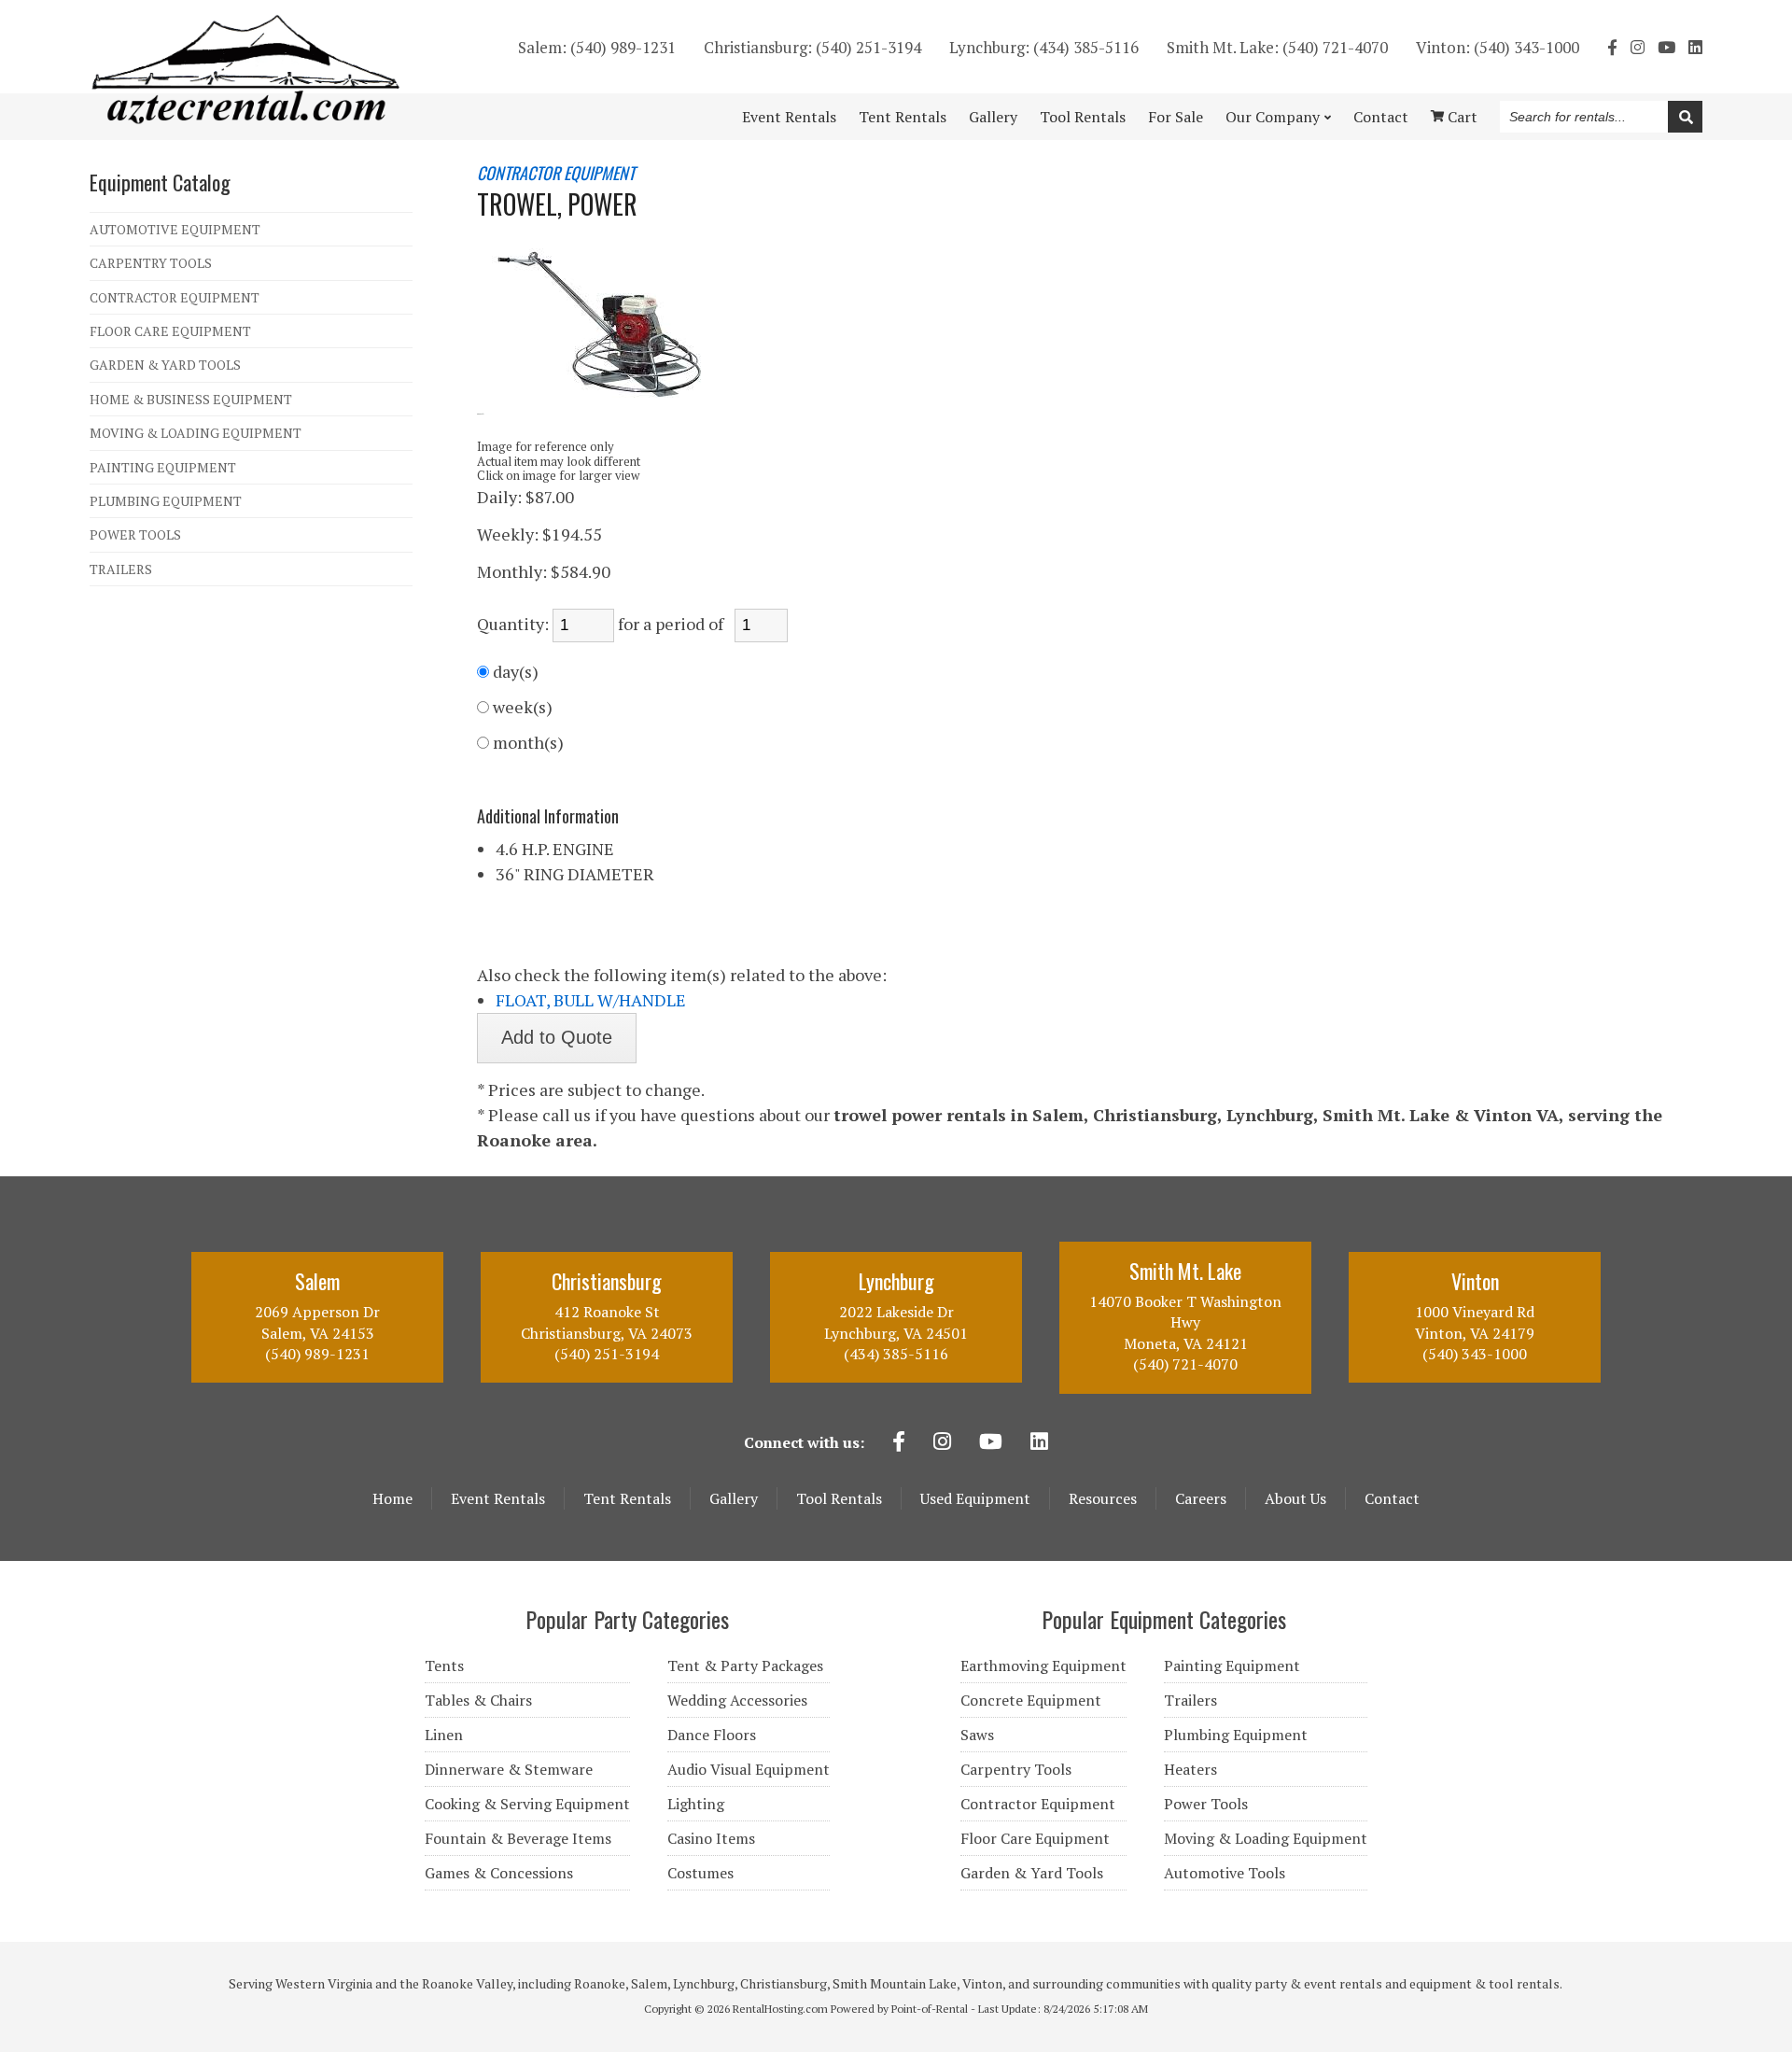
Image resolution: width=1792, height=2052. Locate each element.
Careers (1201, 1498)
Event (789, 117)
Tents (444, 1665)
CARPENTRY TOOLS (151, 263)
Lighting (696, 1804)
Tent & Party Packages (745, 1665)
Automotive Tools (1225, 1873)
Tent (903, 117)
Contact (1381, 117)
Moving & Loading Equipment (1266, 1838)
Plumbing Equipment (1236, 1735)
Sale (1176, 117)
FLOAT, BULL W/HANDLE (591, 1000)
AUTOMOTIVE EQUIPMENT (175, 229)
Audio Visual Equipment (749, 1769)
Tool (1083, 117)
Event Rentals (498, 1498)
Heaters (1190, 1769)
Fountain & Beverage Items (518, 1838)
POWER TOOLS (135, 534)
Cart (1461, 117)
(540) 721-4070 (1277, 47)
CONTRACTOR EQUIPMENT (175, 297)
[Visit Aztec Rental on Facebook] (1612, 47)
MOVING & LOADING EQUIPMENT (196, 433)
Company (1273, 117)
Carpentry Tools (1016, 1769)
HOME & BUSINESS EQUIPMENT (191, 399)
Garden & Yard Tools (1032, 1873)
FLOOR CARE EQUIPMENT (170, 331)
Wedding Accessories (737, 1700)
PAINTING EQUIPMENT (163, 467)
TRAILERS (121, 569)
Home (392, 1498)
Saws (977, 1735)
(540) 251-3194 (812, 47)
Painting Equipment (1232, 1665)
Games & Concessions (499, 1873)
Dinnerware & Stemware (509, 1769)
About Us (1295, 1498)
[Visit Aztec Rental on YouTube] (1666, 47)
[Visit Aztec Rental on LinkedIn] (1695, 47)
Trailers (1190, 1700)
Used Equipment (975, 1498)
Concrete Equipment (1031, 1700)
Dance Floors (712, 1735)
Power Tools (1206, 1804)
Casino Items (711, 1838)
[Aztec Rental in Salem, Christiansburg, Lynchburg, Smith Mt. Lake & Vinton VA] (246, 119)
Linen (444, 1735)
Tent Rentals (627, 1498)
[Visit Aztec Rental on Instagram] (1638, 47)
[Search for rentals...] (1685, 117)
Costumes (700, 1873)
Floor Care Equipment (1035, 1838)
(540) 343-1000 (1498, 47)
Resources (1103, 1498)
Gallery (993, 117)
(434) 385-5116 (1044, 47)
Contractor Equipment (1038, 1804)
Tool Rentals (839, 1498)
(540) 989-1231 (597, 47)
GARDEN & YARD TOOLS (165, 365)
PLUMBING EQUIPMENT (166, 501)
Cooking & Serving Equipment (527, 1804)
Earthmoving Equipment (1043, 1665)
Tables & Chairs (478, 1700)
